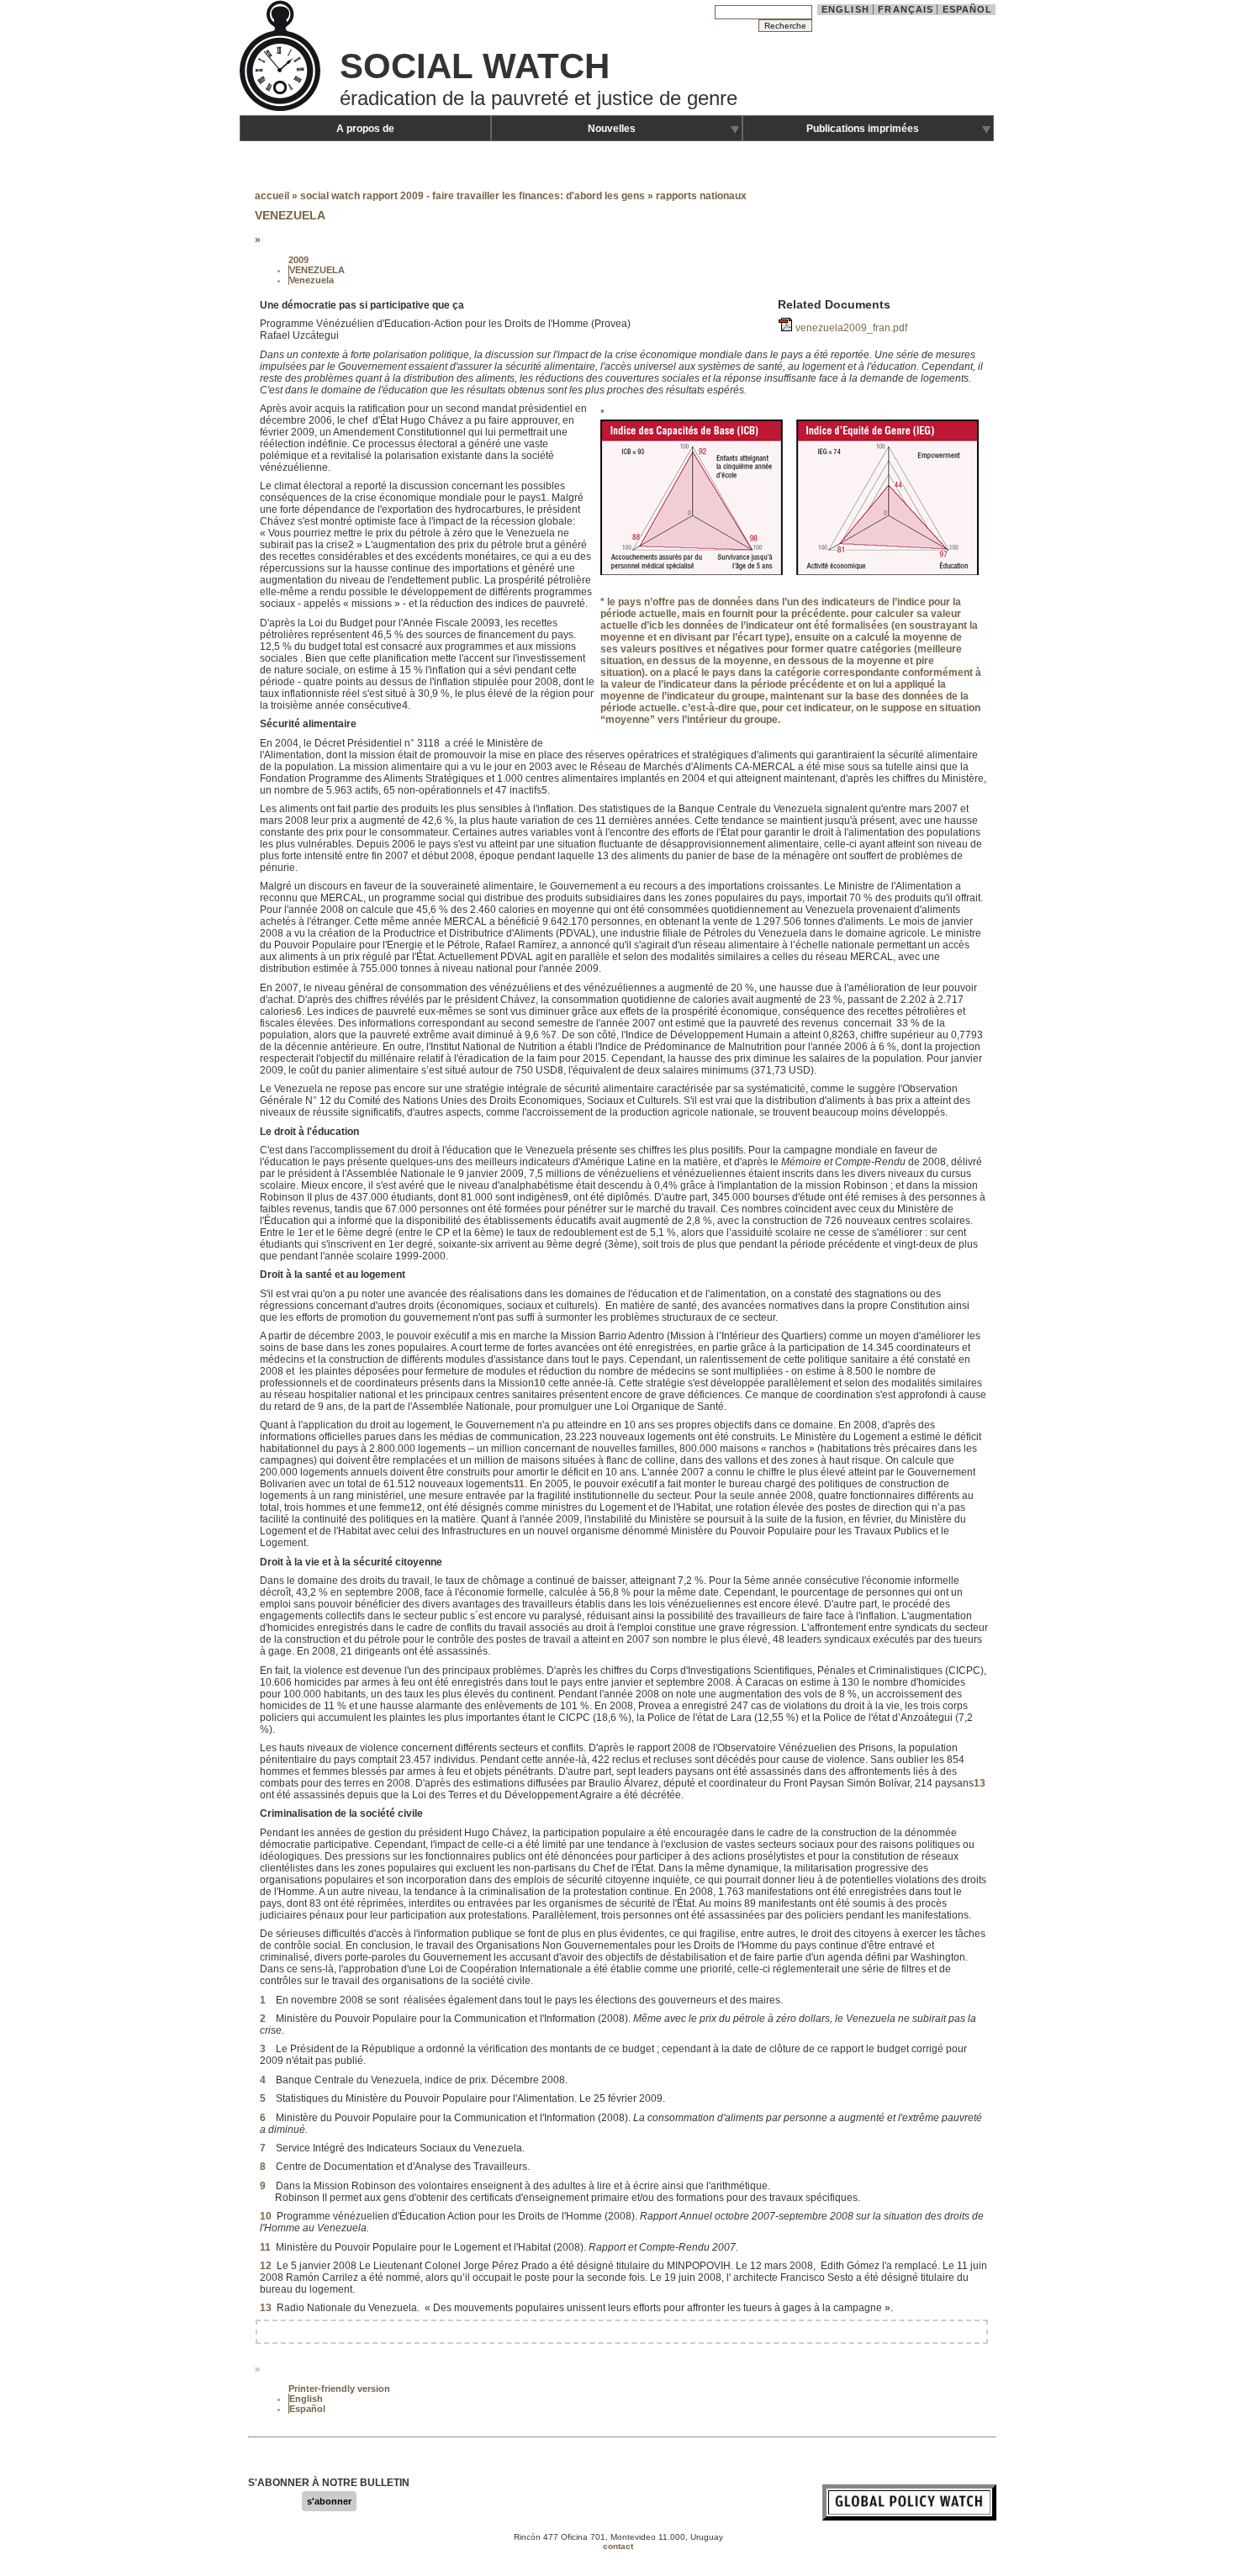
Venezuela (312, 280)
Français (906, 9)
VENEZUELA (317, 270)
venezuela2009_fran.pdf (851, 328)
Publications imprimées (863, 129)
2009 (298, 260)
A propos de (365, 129)
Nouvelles (612, 129)
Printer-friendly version (339, 2389)
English (845, 9)
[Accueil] (282, 109)
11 (519, 1484)
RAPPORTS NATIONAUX (701, 196)
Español (968, 9)
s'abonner (329, 2501)
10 (540, 1383)
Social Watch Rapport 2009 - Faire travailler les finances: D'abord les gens (473, 196)
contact (618, 2546)
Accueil (272, 196)
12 (416, 1507)
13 (980, 1783)
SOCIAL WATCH (475, 66)
